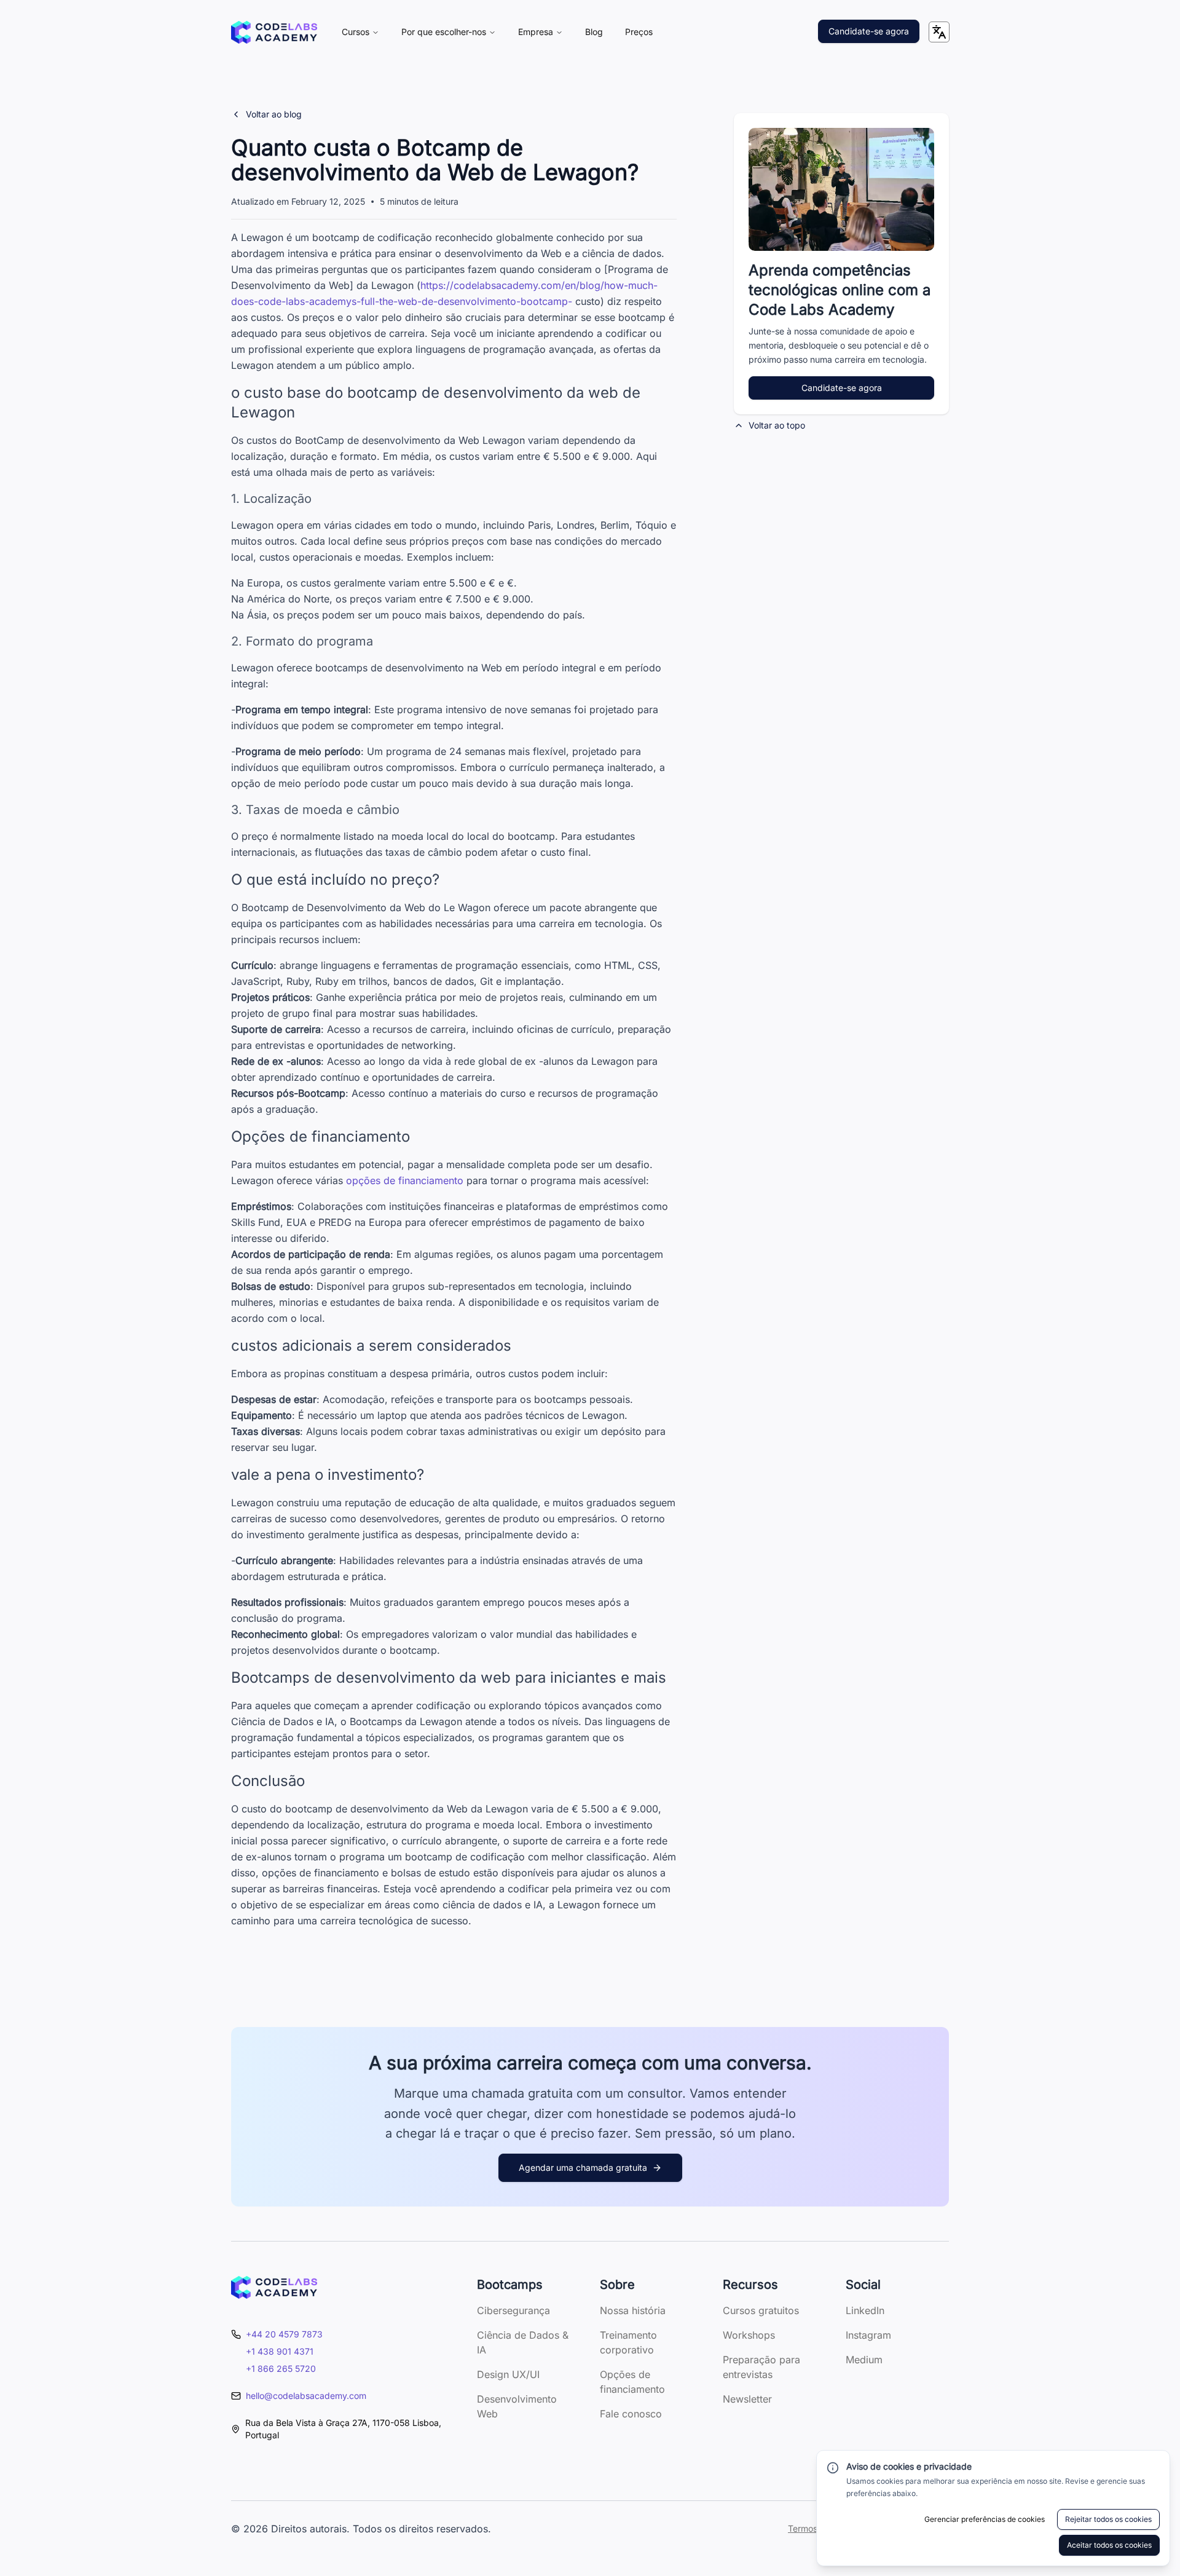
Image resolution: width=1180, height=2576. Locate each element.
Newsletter (747, 2399)
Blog (594, 32)
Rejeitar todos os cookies (1108, 2519)
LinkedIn (865, 2310)
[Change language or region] (939, 32)
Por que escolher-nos (444, 32)
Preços (639, 32)
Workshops (749, 2335)
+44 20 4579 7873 (284, 2334)
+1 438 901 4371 (280, 2351)
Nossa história (633, 2310)
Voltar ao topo (777, 425)
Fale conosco (631, 2414)
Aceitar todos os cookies (1109, 2545)
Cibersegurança (513, 2310)
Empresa (536, 32)
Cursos (356, 32)
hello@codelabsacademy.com (306, 2396)
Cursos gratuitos (761, 2310)
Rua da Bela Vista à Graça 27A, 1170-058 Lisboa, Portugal (343, 2429)
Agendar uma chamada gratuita (583, 2167)
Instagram (868, 2335)
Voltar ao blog (274, 114)
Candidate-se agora (869, 31)
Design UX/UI (508, 2374)
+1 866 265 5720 (281, 2369)
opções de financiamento (405, 1180)
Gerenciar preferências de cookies (985, 2519)
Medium (864, 2360)
